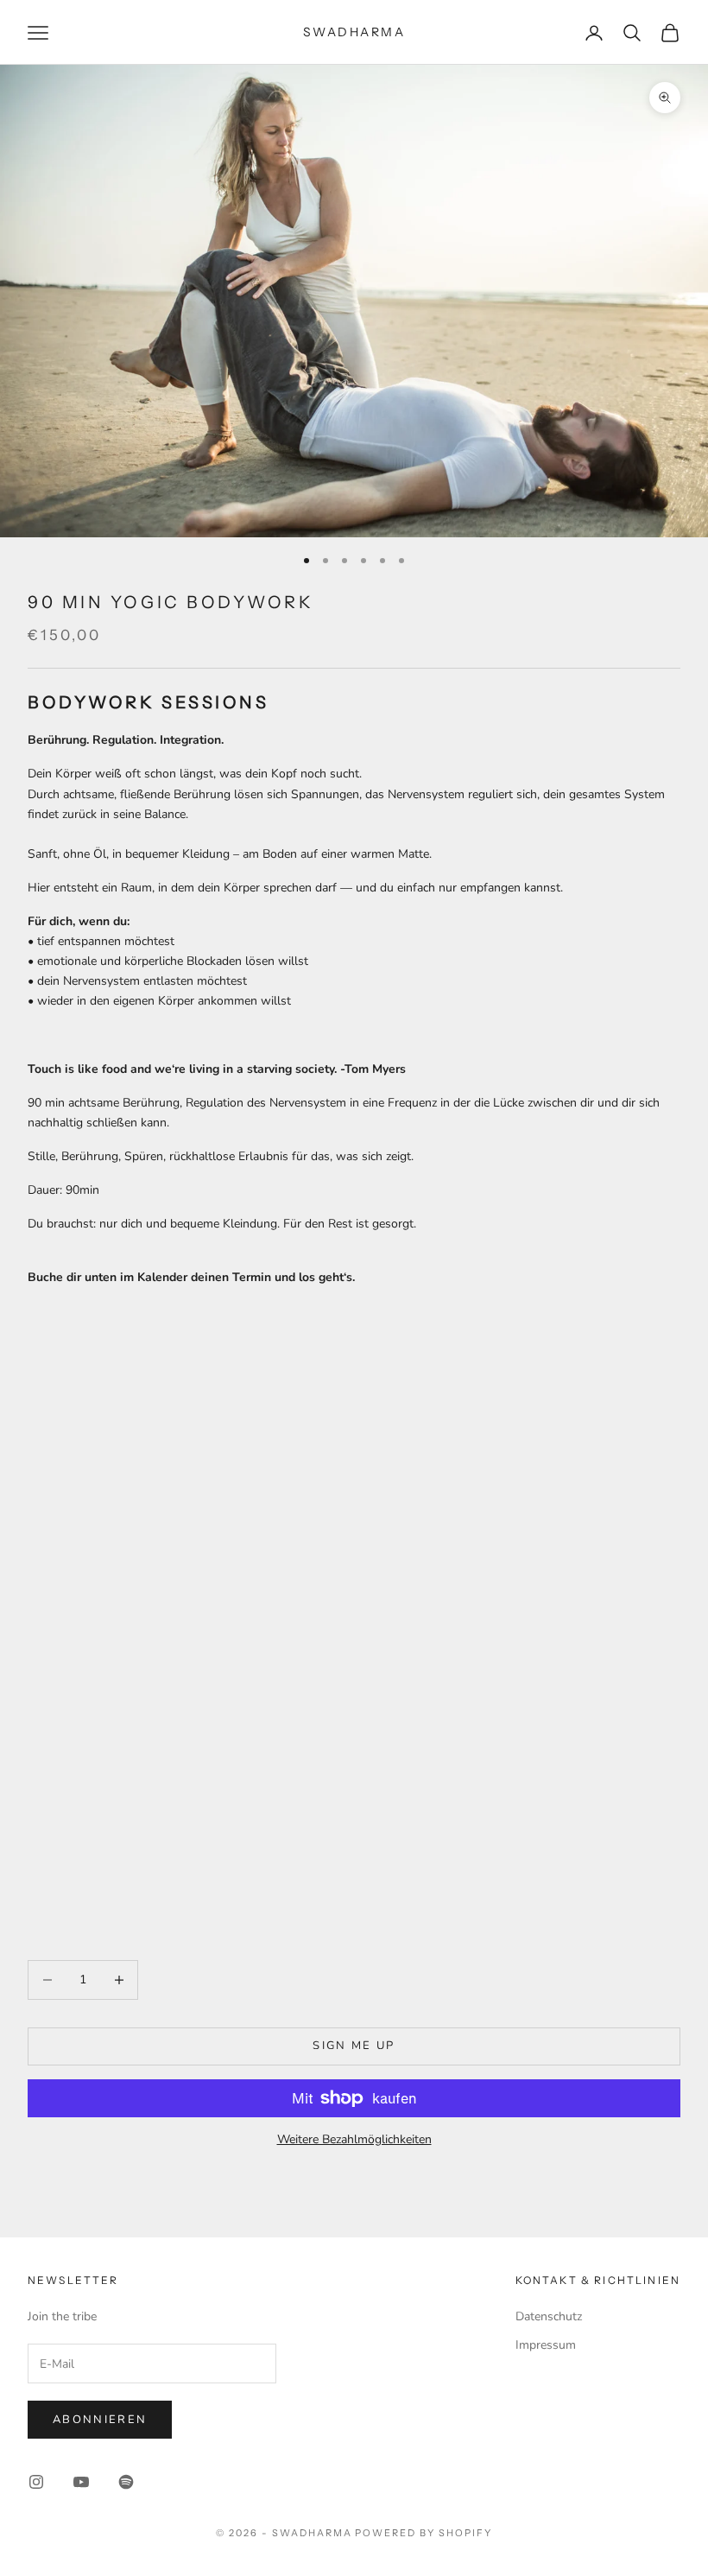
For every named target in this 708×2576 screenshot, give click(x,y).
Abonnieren (100, 2420)
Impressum (546, 2345)
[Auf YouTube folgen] (81, 2482)
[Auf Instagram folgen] (36, 2482)
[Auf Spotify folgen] (126, 2482)
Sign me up (354, 2046)
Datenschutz (549, 2316)
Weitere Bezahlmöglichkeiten (354, 2139)
